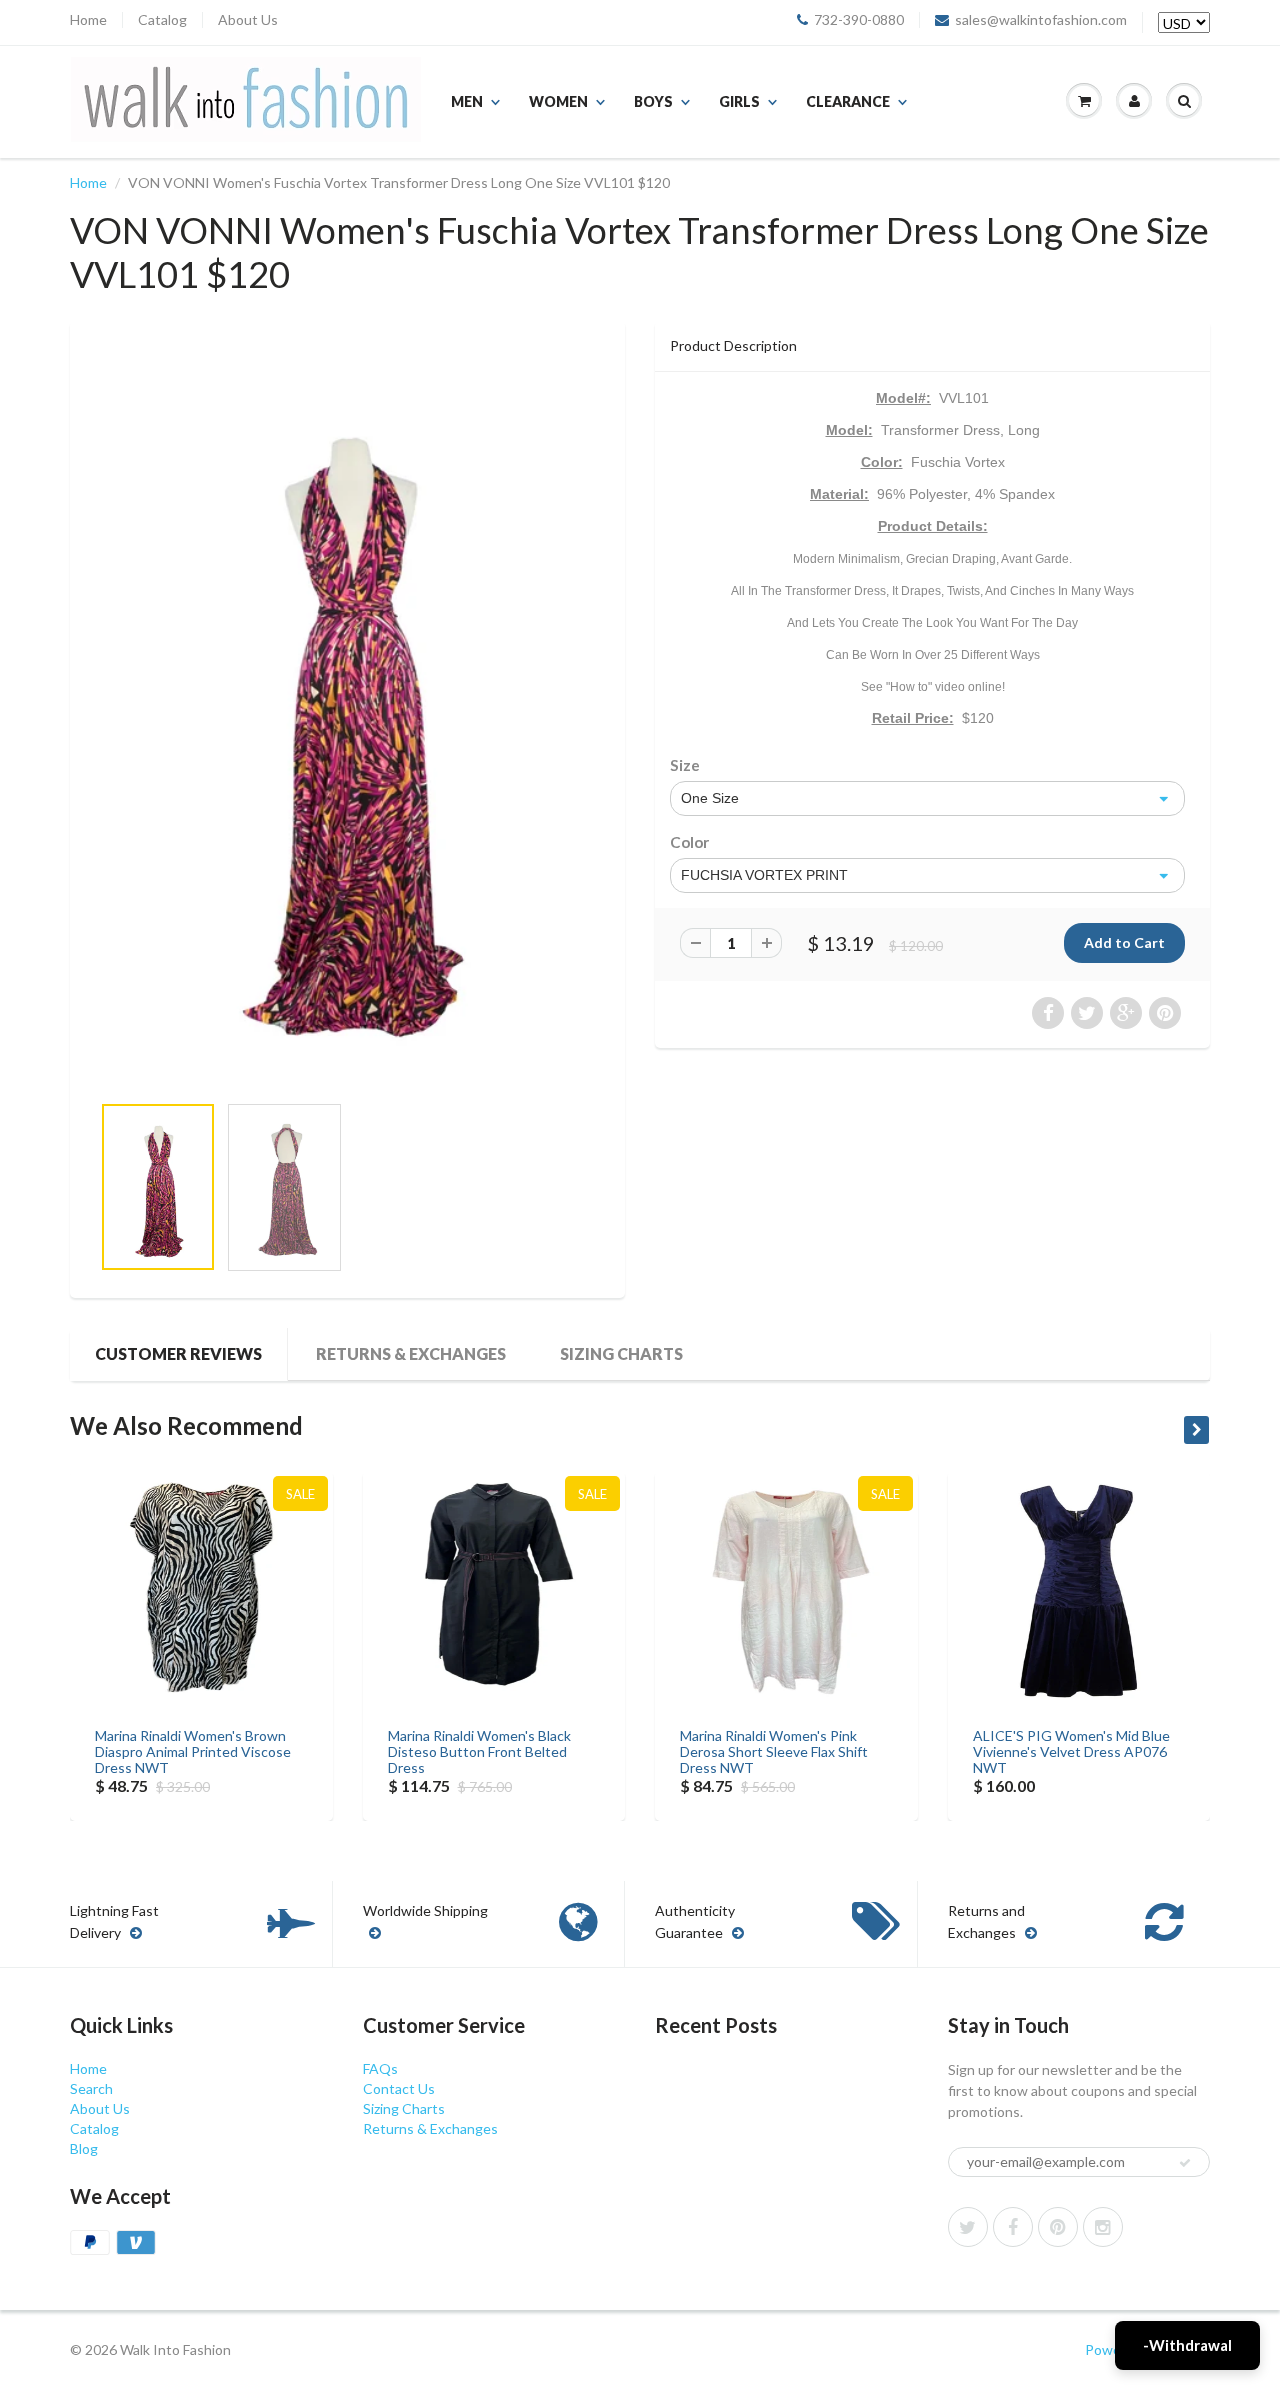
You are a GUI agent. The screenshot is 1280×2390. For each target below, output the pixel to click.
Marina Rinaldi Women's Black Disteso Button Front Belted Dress (479, 1751)
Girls (739, 101)
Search (91, 2088)
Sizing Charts (621, 1353)
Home (88, 20)
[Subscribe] (1185, 2163)
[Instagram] (1103, 2227)
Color (689, 842)
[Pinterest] (1058, 2227)
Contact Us (399, 2088)
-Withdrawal (1187, 2345)
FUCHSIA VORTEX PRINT (764, 875)
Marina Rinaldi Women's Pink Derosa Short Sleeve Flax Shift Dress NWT (774, 1751)
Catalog (162, 20)
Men (467, 101)
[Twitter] (968, 2227)
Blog (84, 2148)
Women (558, 101)
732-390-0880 (859, 20)
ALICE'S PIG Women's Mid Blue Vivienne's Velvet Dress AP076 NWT (1071, 1751)
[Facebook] (1013, 2227)
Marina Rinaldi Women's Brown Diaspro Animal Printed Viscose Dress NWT (193, 1751)
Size (685, 765)
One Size (710, 798)
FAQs (380, 2068)
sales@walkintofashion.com (1041, 20)
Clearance (848, 101)
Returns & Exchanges (411, 1353)
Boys (653, 101)
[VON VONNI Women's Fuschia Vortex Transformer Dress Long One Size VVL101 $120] (347, 716)
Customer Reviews (178, 1353)
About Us (248, 20)
